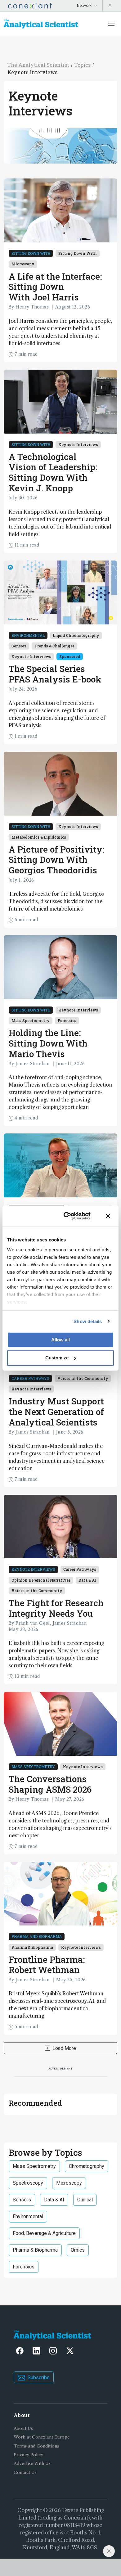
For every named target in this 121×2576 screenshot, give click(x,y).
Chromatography (87, 2166)
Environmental (28, 635)
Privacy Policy (28, 2455)
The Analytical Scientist (38, 65)
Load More (64, 2048)
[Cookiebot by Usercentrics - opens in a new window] (67, 1216)
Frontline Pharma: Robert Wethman (47, 1965)
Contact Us (25, 2472)
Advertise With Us (32, 2463)
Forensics (67, 1020)
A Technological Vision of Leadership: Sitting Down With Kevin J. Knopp (53, 472)
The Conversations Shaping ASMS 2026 (50, 1784)
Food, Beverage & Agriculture (44, 2233)
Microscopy (23, 264)
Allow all (60, 1340)
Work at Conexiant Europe (42, 2437)
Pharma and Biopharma (37, 1936)
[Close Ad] (109, 2551)
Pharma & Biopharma (32, 1947)
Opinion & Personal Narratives (41, 1580)
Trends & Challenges (54, 646)
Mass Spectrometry (31, 1020)
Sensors (19, 646)
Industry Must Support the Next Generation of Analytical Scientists (56, 1412)
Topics (83, 65)
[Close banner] (108, 1216)
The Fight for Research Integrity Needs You (56, 1608)
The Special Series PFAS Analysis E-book (55, 674)
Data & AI (87, 1580)
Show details (88, 1321)
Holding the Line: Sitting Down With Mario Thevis (48, 1043)
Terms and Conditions (36, 2446)
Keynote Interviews (32, 72)
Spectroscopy (28, 2183)
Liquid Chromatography (76, 635)
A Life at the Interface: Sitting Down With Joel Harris (55, 287)
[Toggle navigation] (111, 24)
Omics (78, 2250)
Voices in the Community (83, 1378)
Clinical (85, 2200)
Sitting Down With (31, 253)
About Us (23, 2428)
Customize (57, 1358)
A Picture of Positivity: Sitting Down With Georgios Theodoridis (56, 860)
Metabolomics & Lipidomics (39, 837)
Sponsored (70, 656)
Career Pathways (30, 1378)
